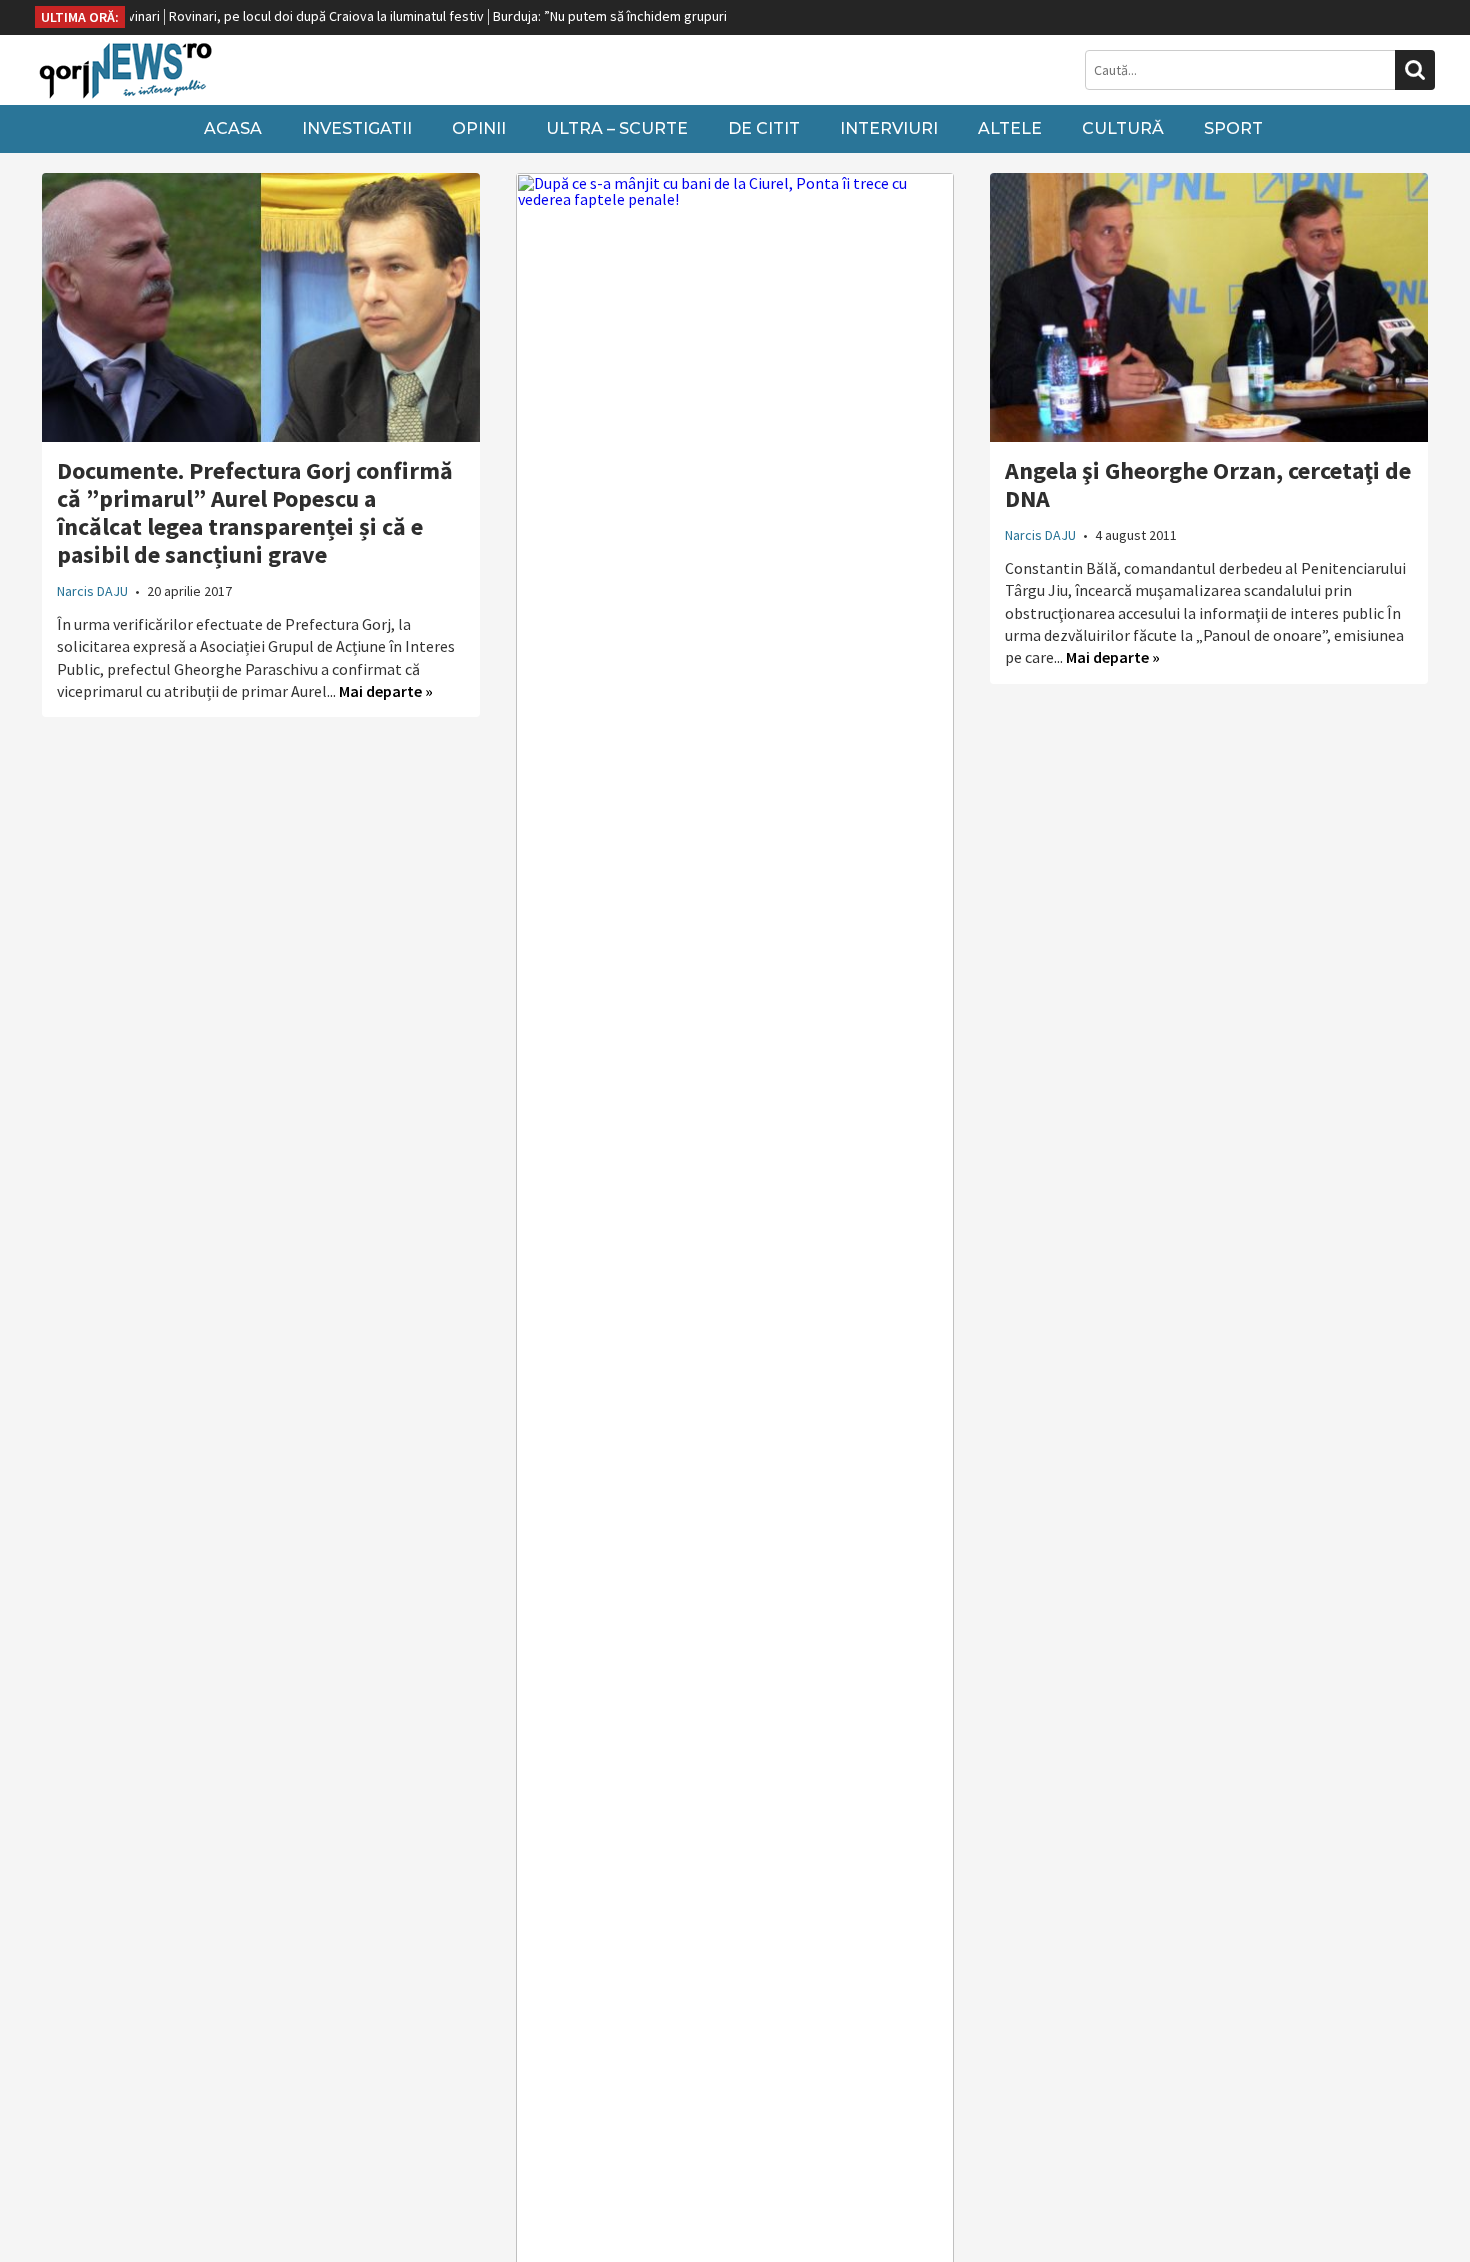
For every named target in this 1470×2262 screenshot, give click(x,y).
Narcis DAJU (92, 591)
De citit (764, 128)
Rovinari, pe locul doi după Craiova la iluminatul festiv (286, 16)
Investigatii (357, 128)
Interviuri (889, 128)
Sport (1233, 128)
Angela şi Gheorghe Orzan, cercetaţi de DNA (1208, 484)
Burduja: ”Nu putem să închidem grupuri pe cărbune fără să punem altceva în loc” (693, 16)
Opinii (479, 128)
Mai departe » (386, 691)
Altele (1010, 128)
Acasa (233, 128)
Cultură (1123, 128)
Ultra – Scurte (617, 128)
